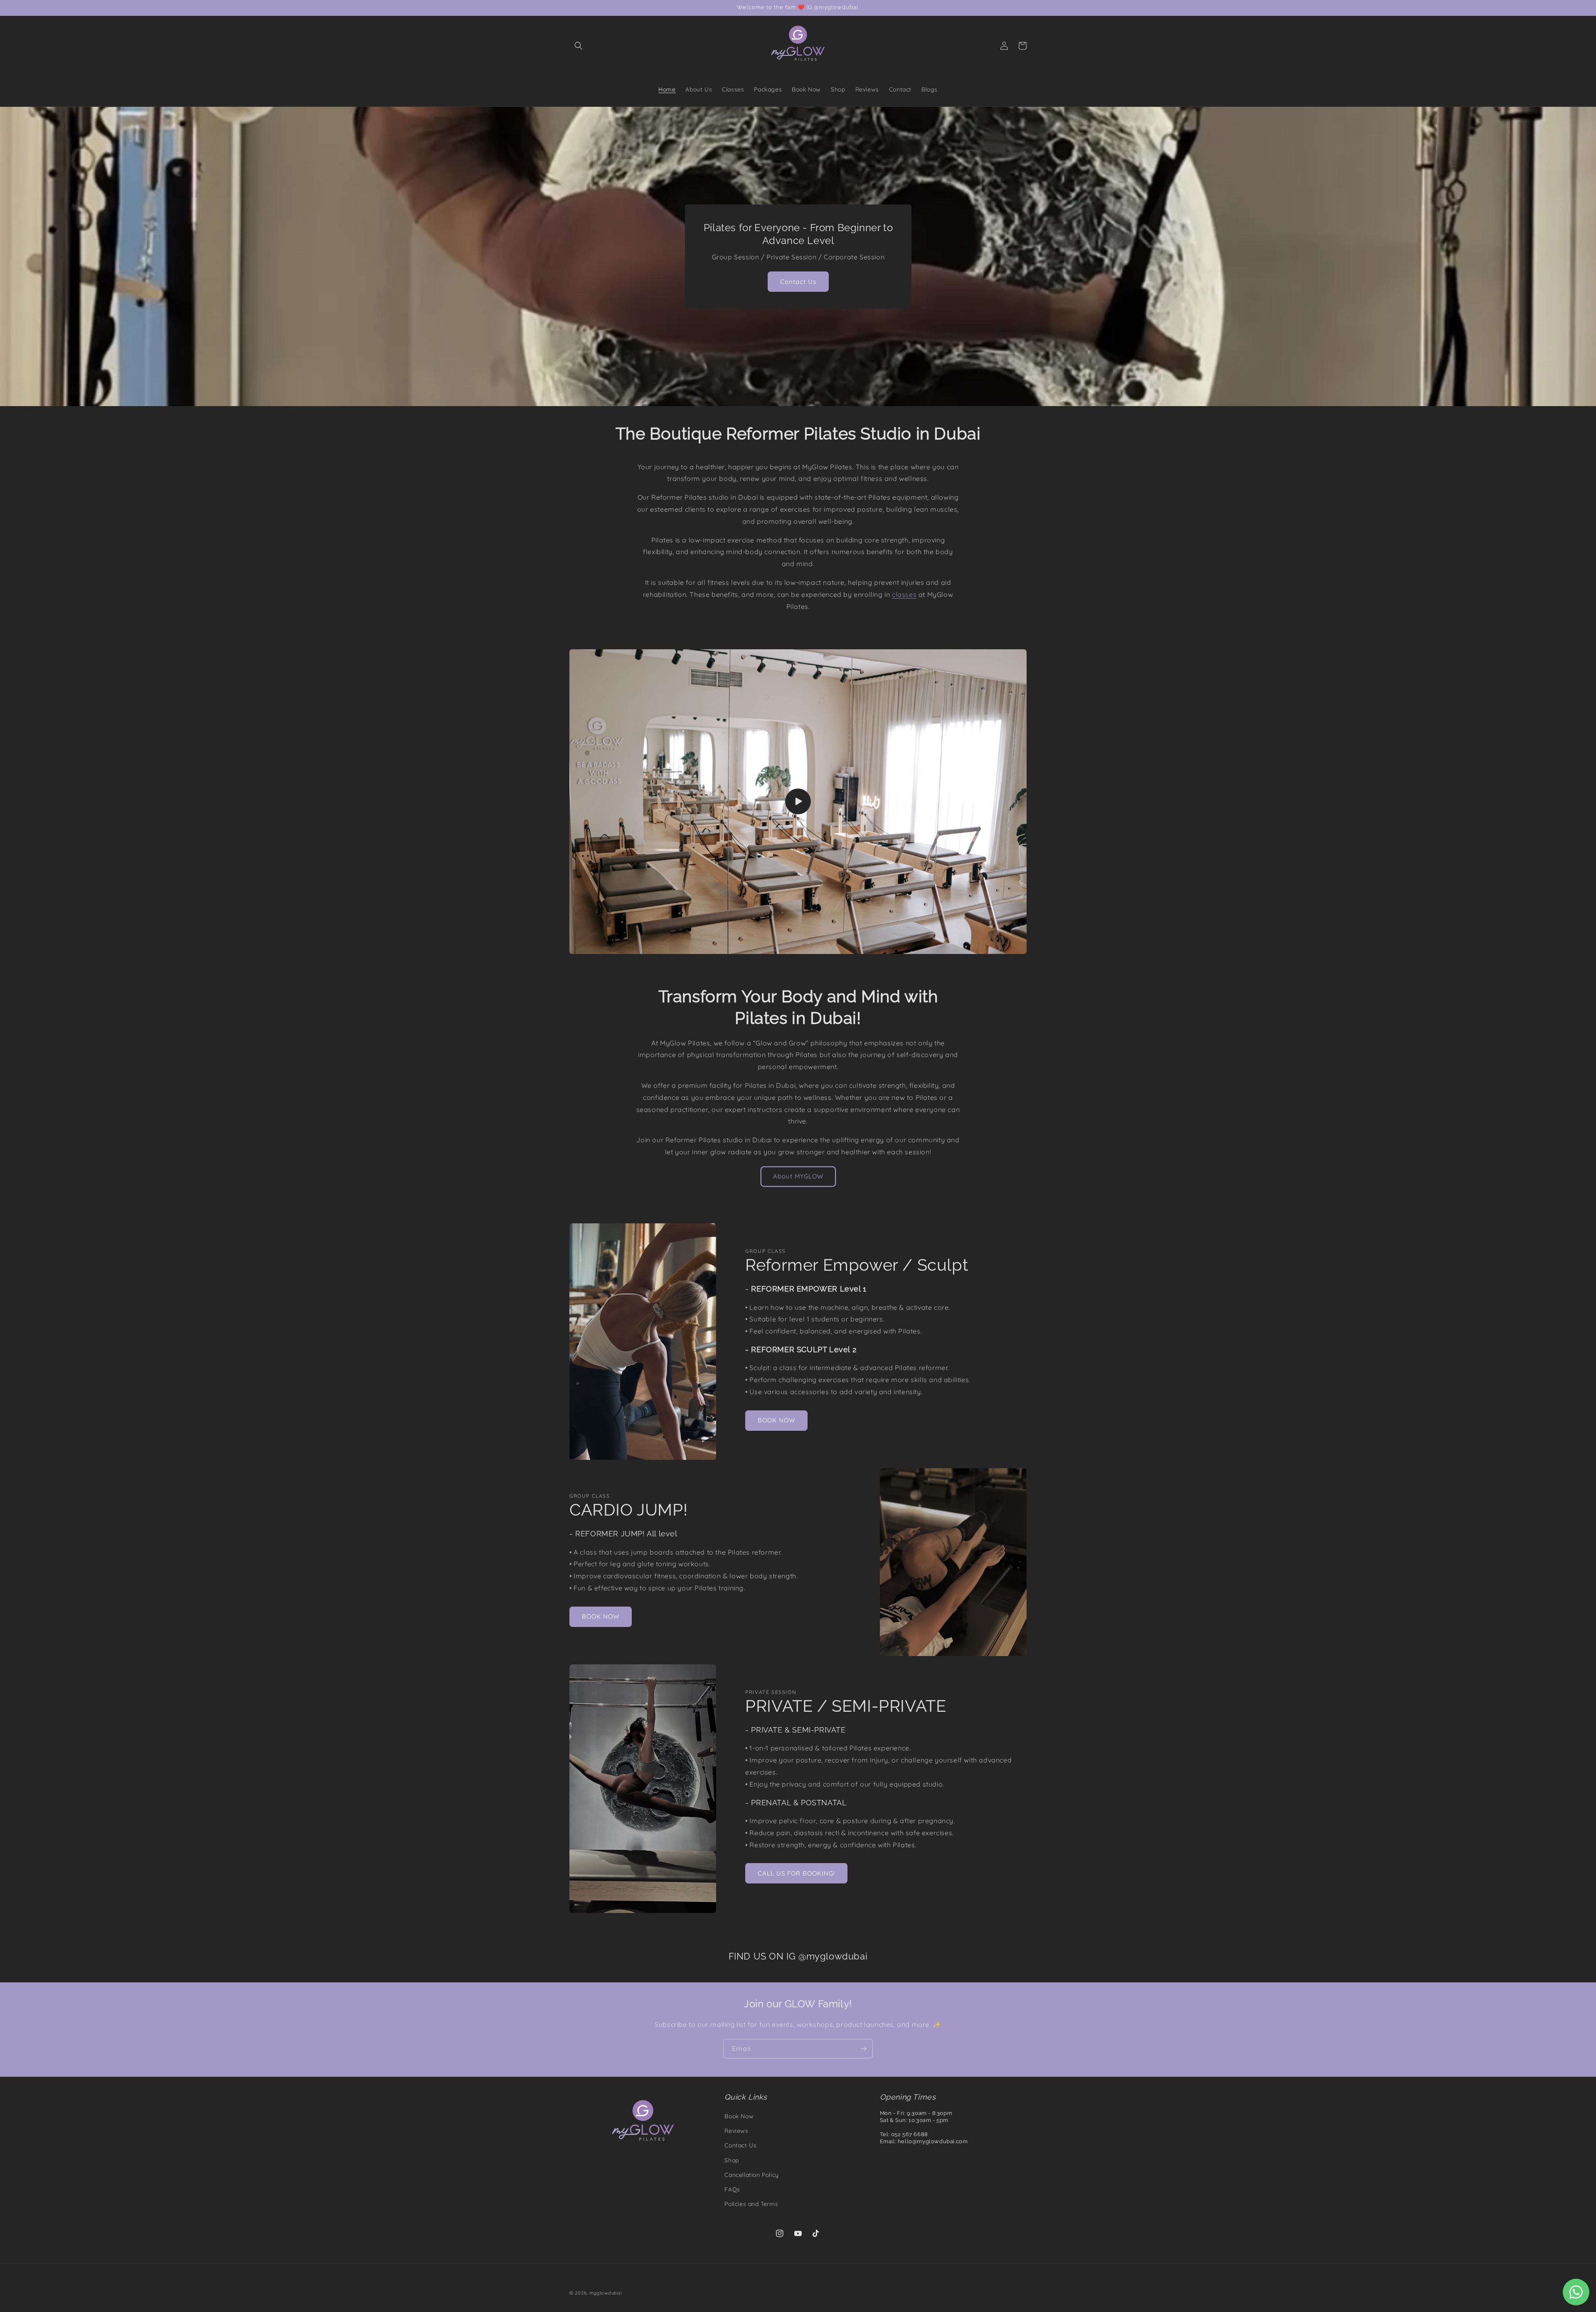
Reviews (736, 2131)
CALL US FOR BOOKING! (796, 1873)
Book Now (739, 2116)
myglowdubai (606, 2293)
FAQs (732, 2189)
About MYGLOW (798, 1177)
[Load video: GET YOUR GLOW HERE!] (798, 802)
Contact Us (798, 282)
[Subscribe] (863, 2049)
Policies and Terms (751, 2204)
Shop (731, 2160)
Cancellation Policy (751, 2175)
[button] (579, 46)
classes (904, 594)
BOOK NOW (776, 1421)
